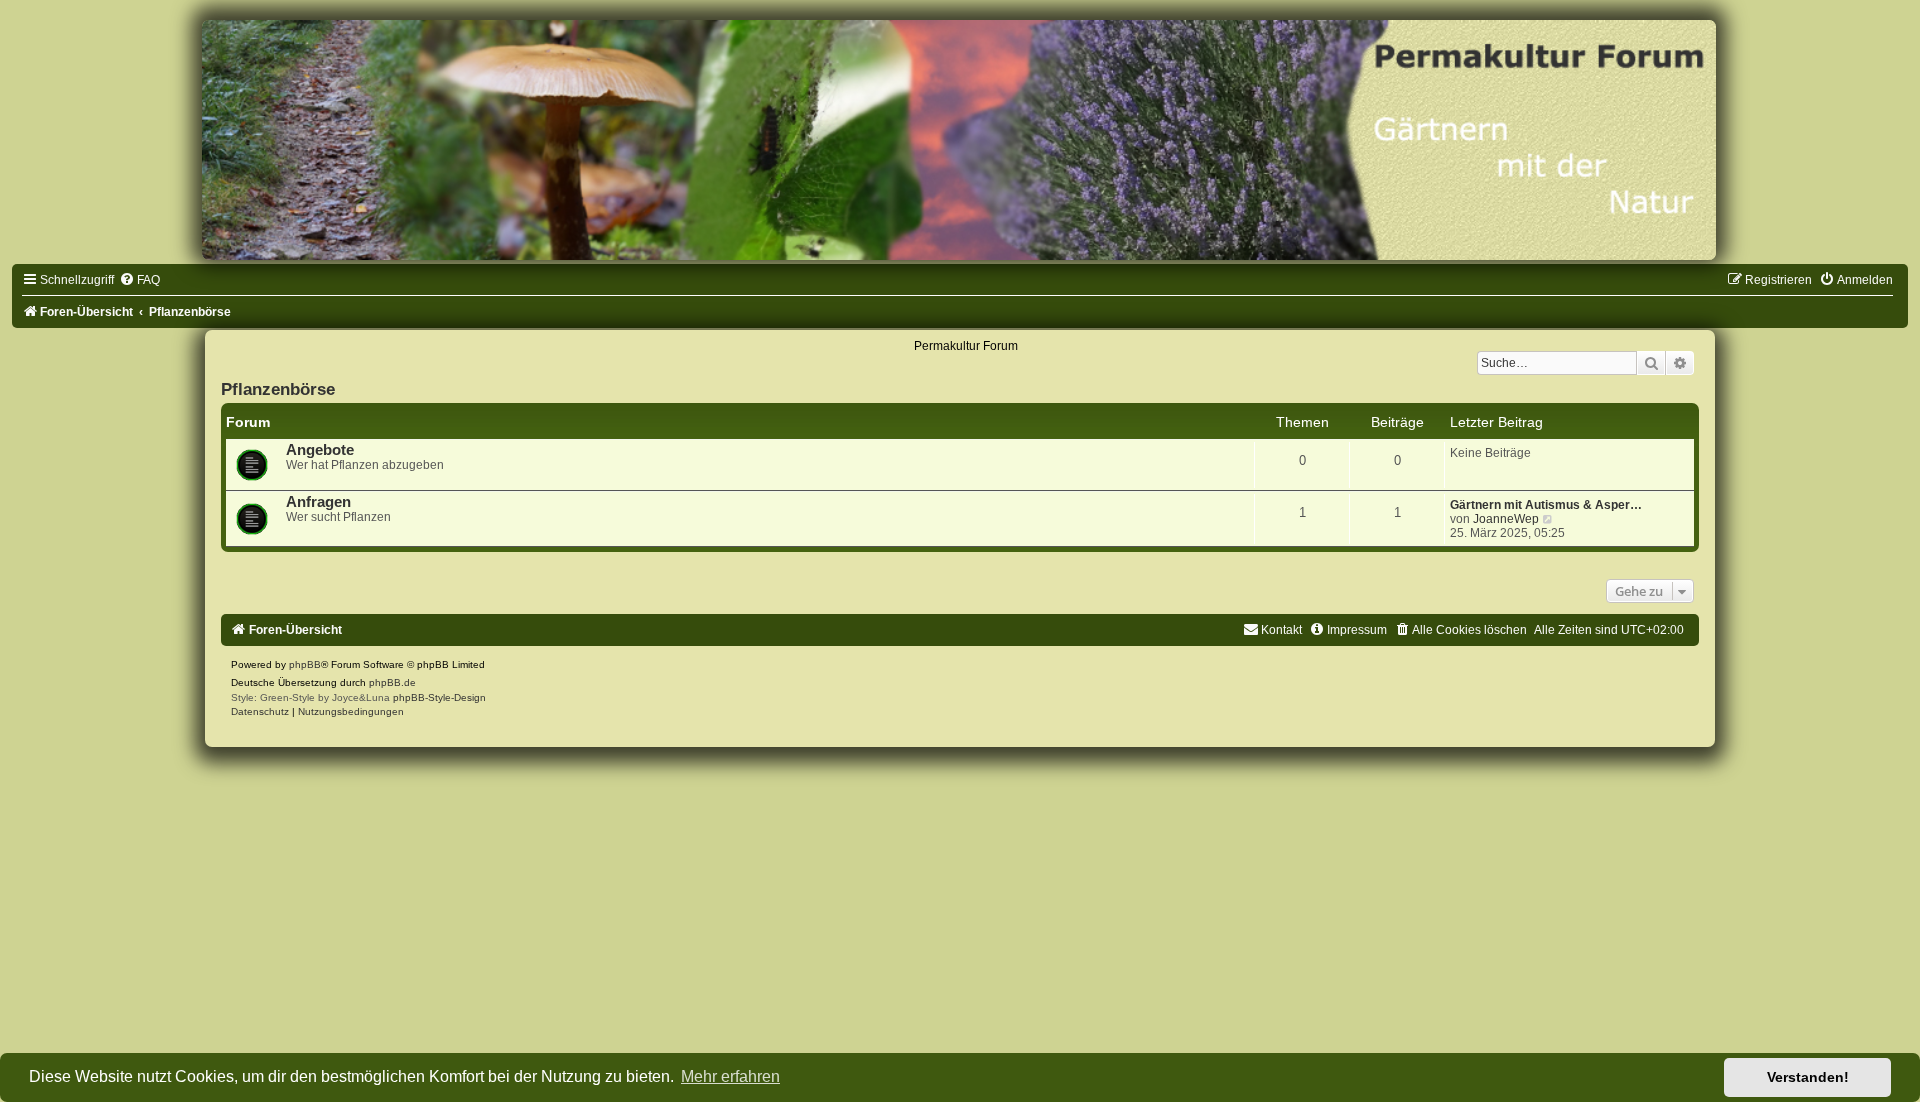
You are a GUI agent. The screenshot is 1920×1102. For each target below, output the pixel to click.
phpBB (305, 664)
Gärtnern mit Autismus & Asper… (1546, 505)
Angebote (320, 450)
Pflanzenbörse (278, 389)
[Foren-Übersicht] (960, 140)
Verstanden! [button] (1808, 1077)
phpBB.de (392, 682)
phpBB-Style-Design (439, 697)
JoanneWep (1506, 519)
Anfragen (318, 502)
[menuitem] (139, 280)
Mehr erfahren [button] (730, 1076)
